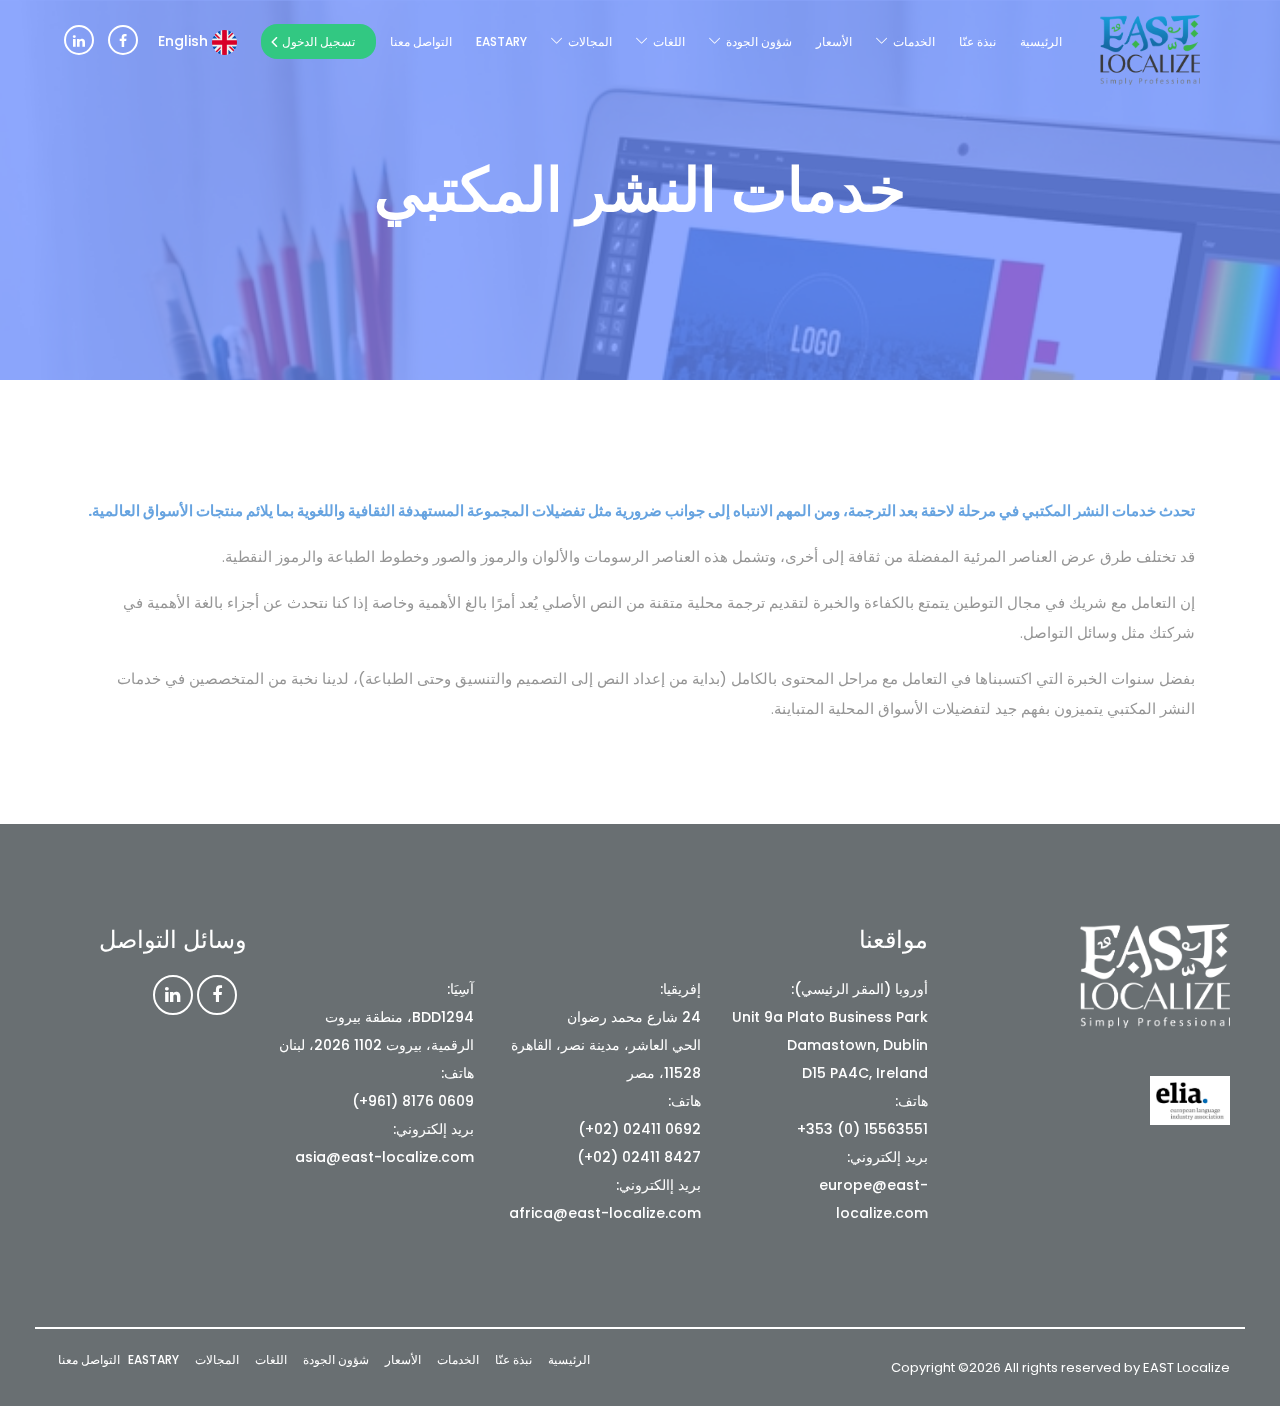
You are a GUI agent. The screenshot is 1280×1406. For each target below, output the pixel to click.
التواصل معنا (421, 41)
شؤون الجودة (759, 41)
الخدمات (914, 41)
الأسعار (834, 41)
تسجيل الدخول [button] (318, 41)
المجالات (590, 41)
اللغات (669, 41)
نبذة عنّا (977, 41)
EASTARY (501, 41)
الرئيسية (1041, 41)
